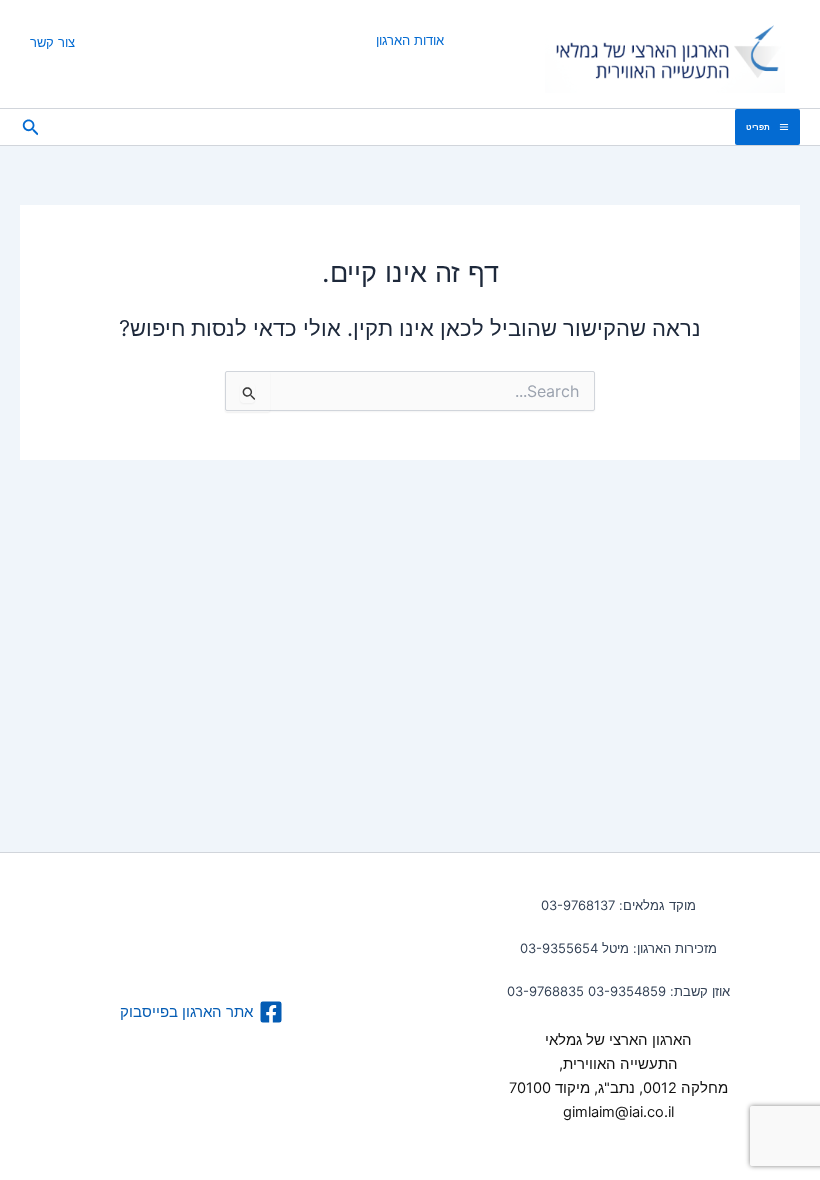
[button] (29, 127)
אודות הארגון (410, 40)
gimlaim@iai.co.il (618, 1112)
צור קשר (52, 42)
